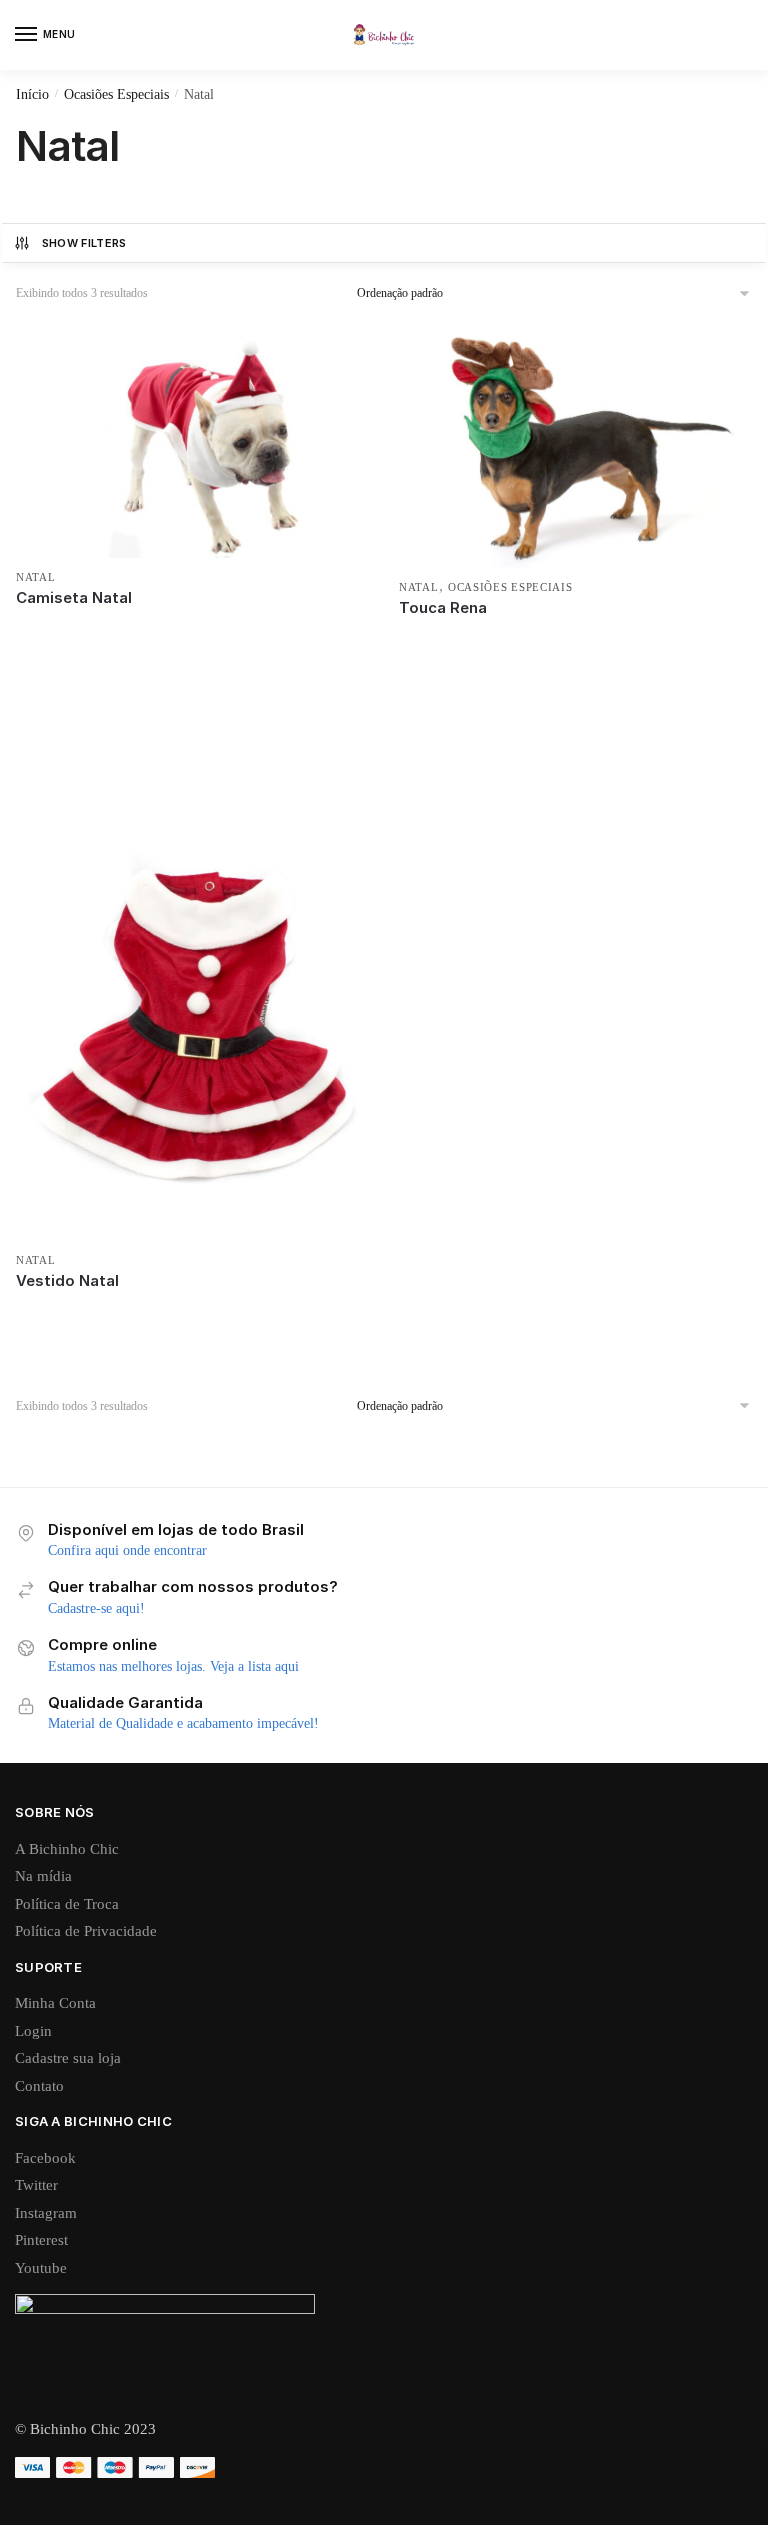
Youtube (41, 2268)
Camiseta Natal (74, 597)
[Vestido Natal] (192, 976)
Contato (39, 2086)
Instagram (46, 2213)
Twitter (36, 2185)
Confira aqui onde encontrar (127, 1550)
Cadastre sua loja (68, 2058)
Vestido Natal (67, 1280)
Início (32, 94)
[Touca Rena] (575, 445)
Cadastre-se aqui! (96, 1608)
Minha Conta (55, 2003)
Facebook (45, 2158)
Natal (36, 577)
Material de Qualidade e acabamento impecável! (183, 1723)
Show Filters (84, 243)
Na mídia (43, 1876)
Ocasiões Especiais (116, 94)
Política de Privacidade (86, 1931)
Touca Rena (443, 607)
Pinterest (41, 2240)
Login (33, 2031)
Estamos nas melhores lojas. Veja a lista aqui (173, 1666)
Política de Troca (67, 1904)
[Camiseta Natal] (192, 440)
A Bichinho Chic (67, 1849)
